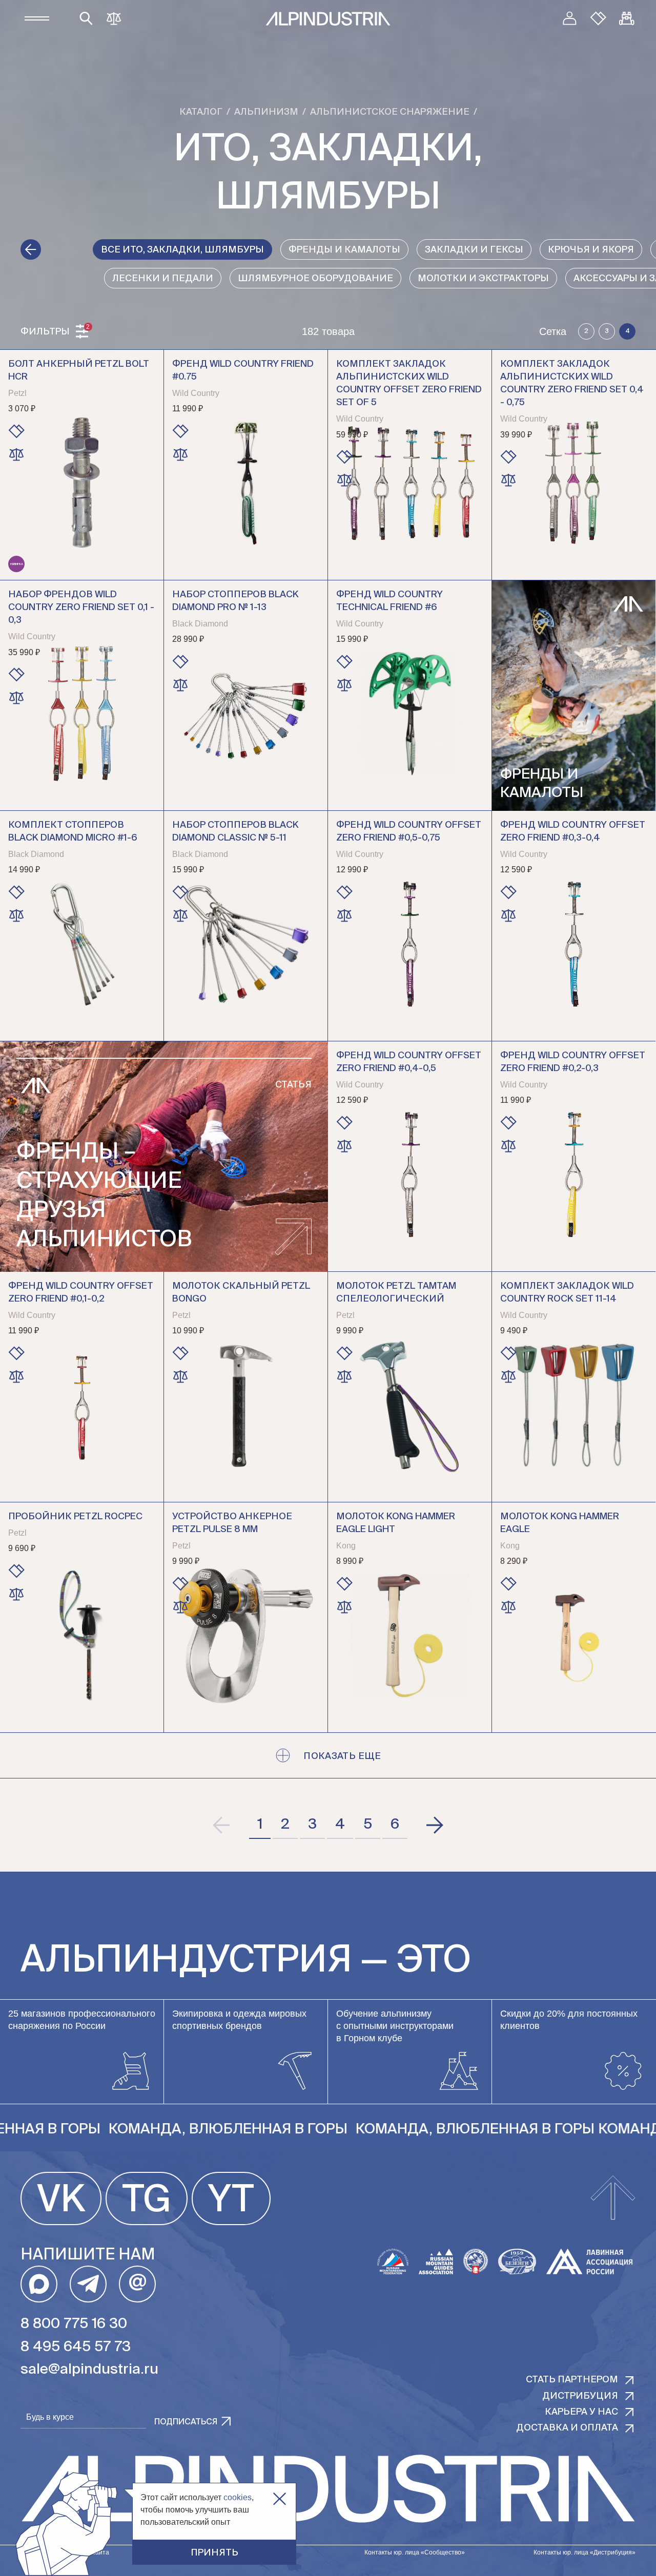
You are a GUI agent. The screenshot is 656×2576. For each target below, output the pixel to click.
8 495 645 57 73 (76, 2347)
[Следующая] (434, 1825)
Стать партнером (572, 2380)
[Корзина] (627, 18)
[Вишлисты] (598, 18)
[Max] (39, 2284)
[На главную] (328, 19)
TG (147, 2201)
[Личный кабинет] (569, 18)
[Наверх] (613, 2198)
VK (61, 2201)
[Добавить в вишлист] (16, 431)
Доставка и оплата (567, 2428)
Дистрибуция (580, 2396)
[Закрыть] (280, 2499)
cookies (238, 2497)
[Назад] (31, 249)
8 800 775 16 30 (74, 2324)
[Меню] (37, 18)
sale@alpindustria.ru (89, 2370)
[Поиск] (86, 18)
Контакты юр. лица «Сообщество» (415, 2552)
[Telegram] (88, 2284)
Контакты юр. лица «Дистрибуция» (585, 2552)
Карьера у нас (581, 2412)
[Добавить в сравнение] (16, 454)
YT (231, 2201)
